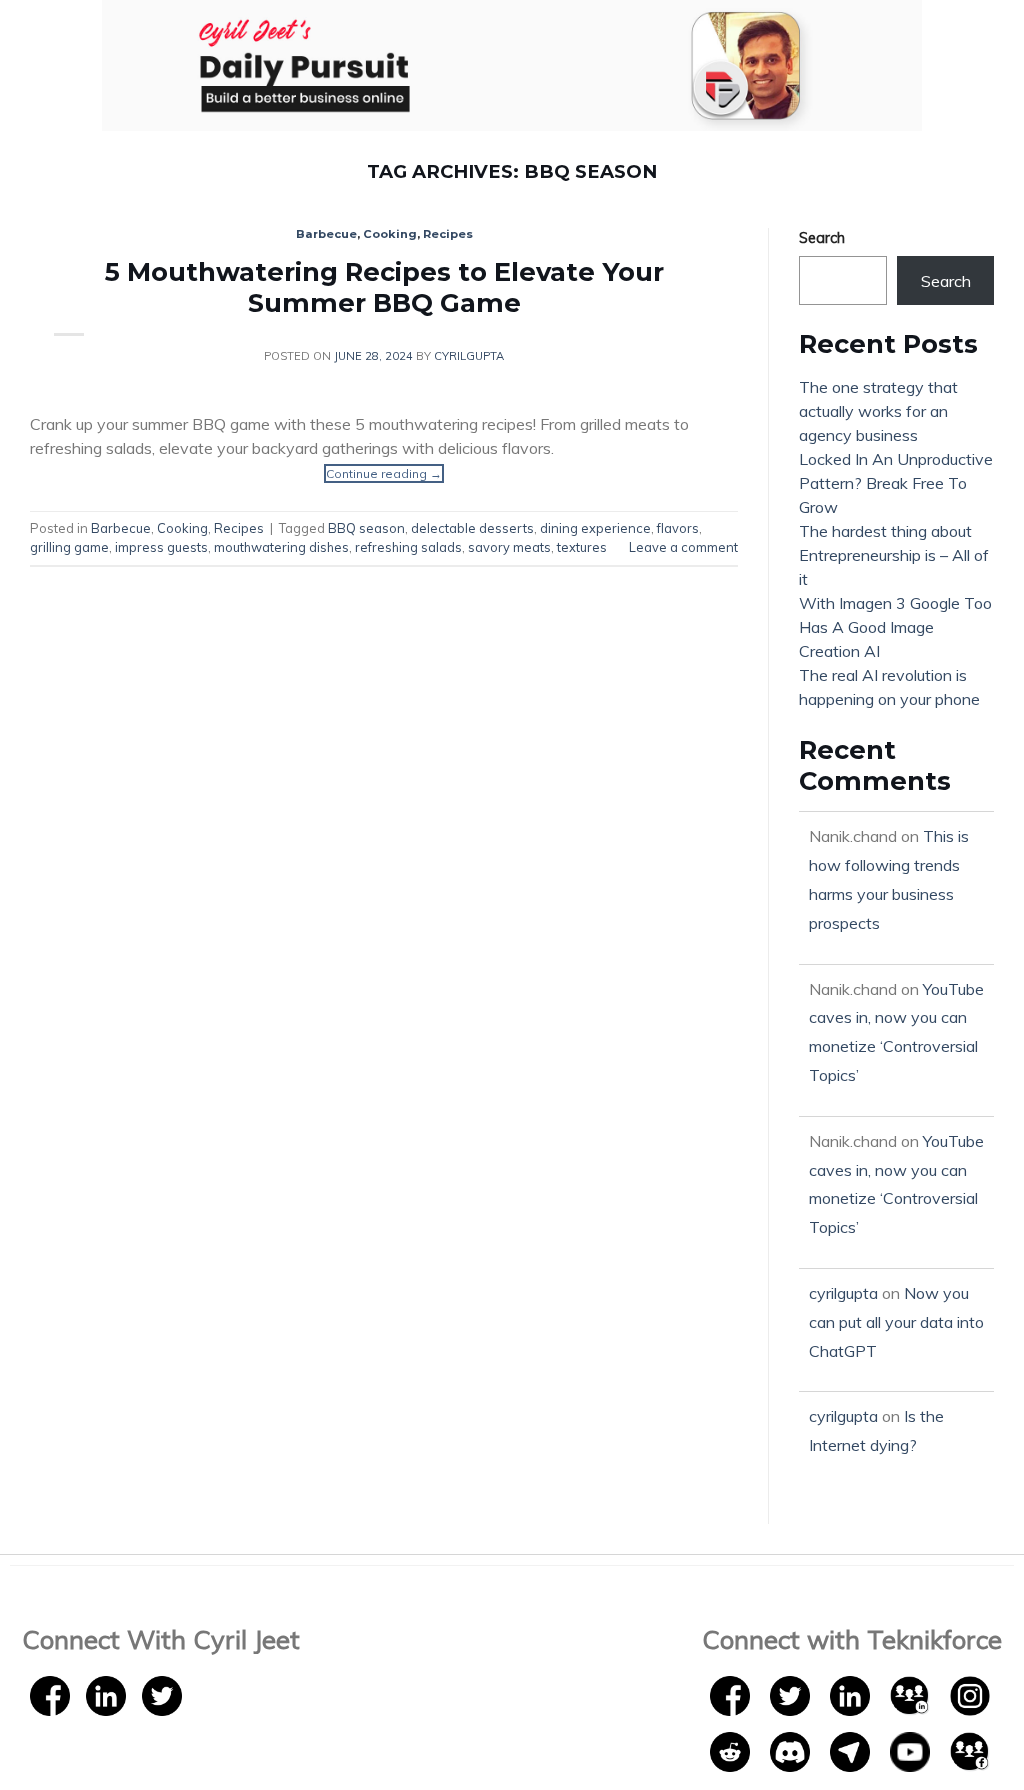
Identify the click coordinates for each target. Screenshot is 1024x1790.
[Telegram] (852, 1750)
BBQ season (366, 528)
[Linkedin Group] (912, 1694)
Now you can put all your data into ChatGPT (896, 1322)
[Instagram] (970, 1694)
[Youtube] (912, 1750)
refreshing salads (408, 547)
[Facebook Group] (970, 1750)
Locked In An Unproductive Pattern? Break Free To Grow (896, 483)
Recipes (448, 234)
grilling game (69, 547)
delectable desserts (472, 528)
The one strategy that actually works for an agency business (878, 411)
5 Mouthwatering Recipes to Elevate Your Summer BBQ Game (384, 287)
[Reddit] (732, 1750)
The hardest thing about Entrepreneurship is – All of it (894, 555)
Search (822, 238)
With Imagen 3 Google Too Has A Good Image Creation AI (895, 627)
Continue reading (384, 473)
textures (582, 547)
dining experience (595, 528)
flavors (678, 528)
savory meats (509, 547)
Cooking (390, 234)
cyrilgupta (469, 356)
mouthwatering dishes (281, 547)
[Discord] (792, 1750)
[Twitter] (162, 1694)
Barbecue (326, 234)
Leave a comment (683, 547)
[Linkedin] (106, 1694)
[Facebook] (50, 1694)
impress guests (161, 547)
